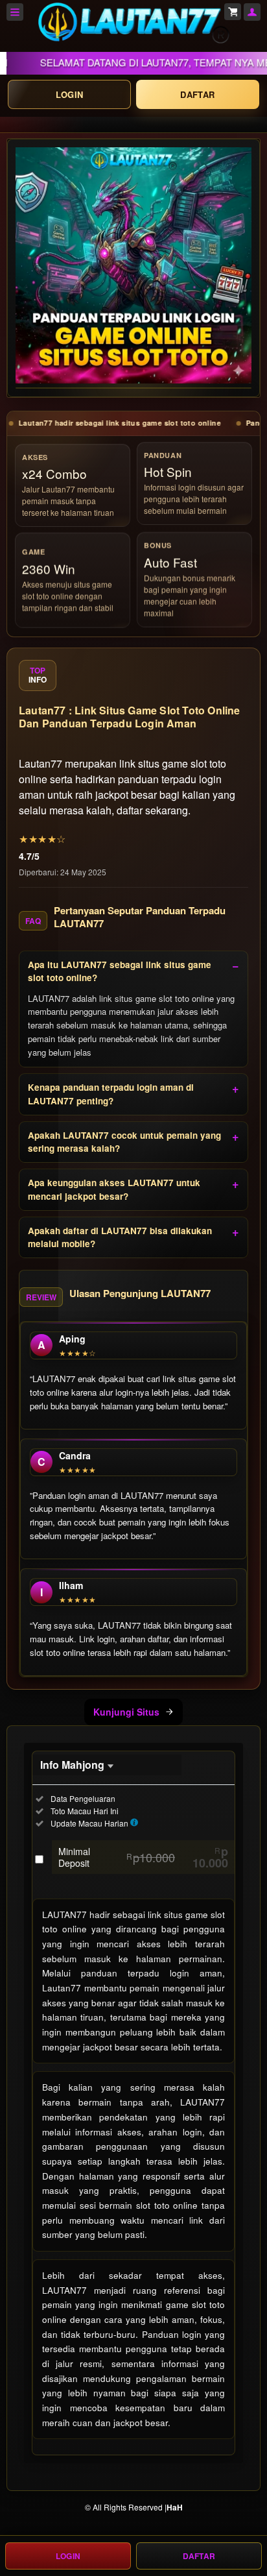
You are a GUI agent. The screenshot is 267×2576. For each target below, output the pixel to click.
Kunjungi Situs (126, 1712)
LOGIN (70, 94)
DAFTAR (197, 94)
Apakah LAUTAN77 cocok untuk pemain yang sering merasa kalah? (124, 1142)
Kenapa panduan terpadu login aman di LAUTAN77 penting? (111, 1094)
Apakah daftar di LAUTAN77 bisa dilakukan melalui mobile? (120, 1237)
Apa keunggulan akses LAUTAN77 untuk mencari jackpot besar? (114, 1189)
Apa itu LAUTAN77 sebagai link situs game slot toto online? (120, 971)
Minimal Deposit (143, 1857)
